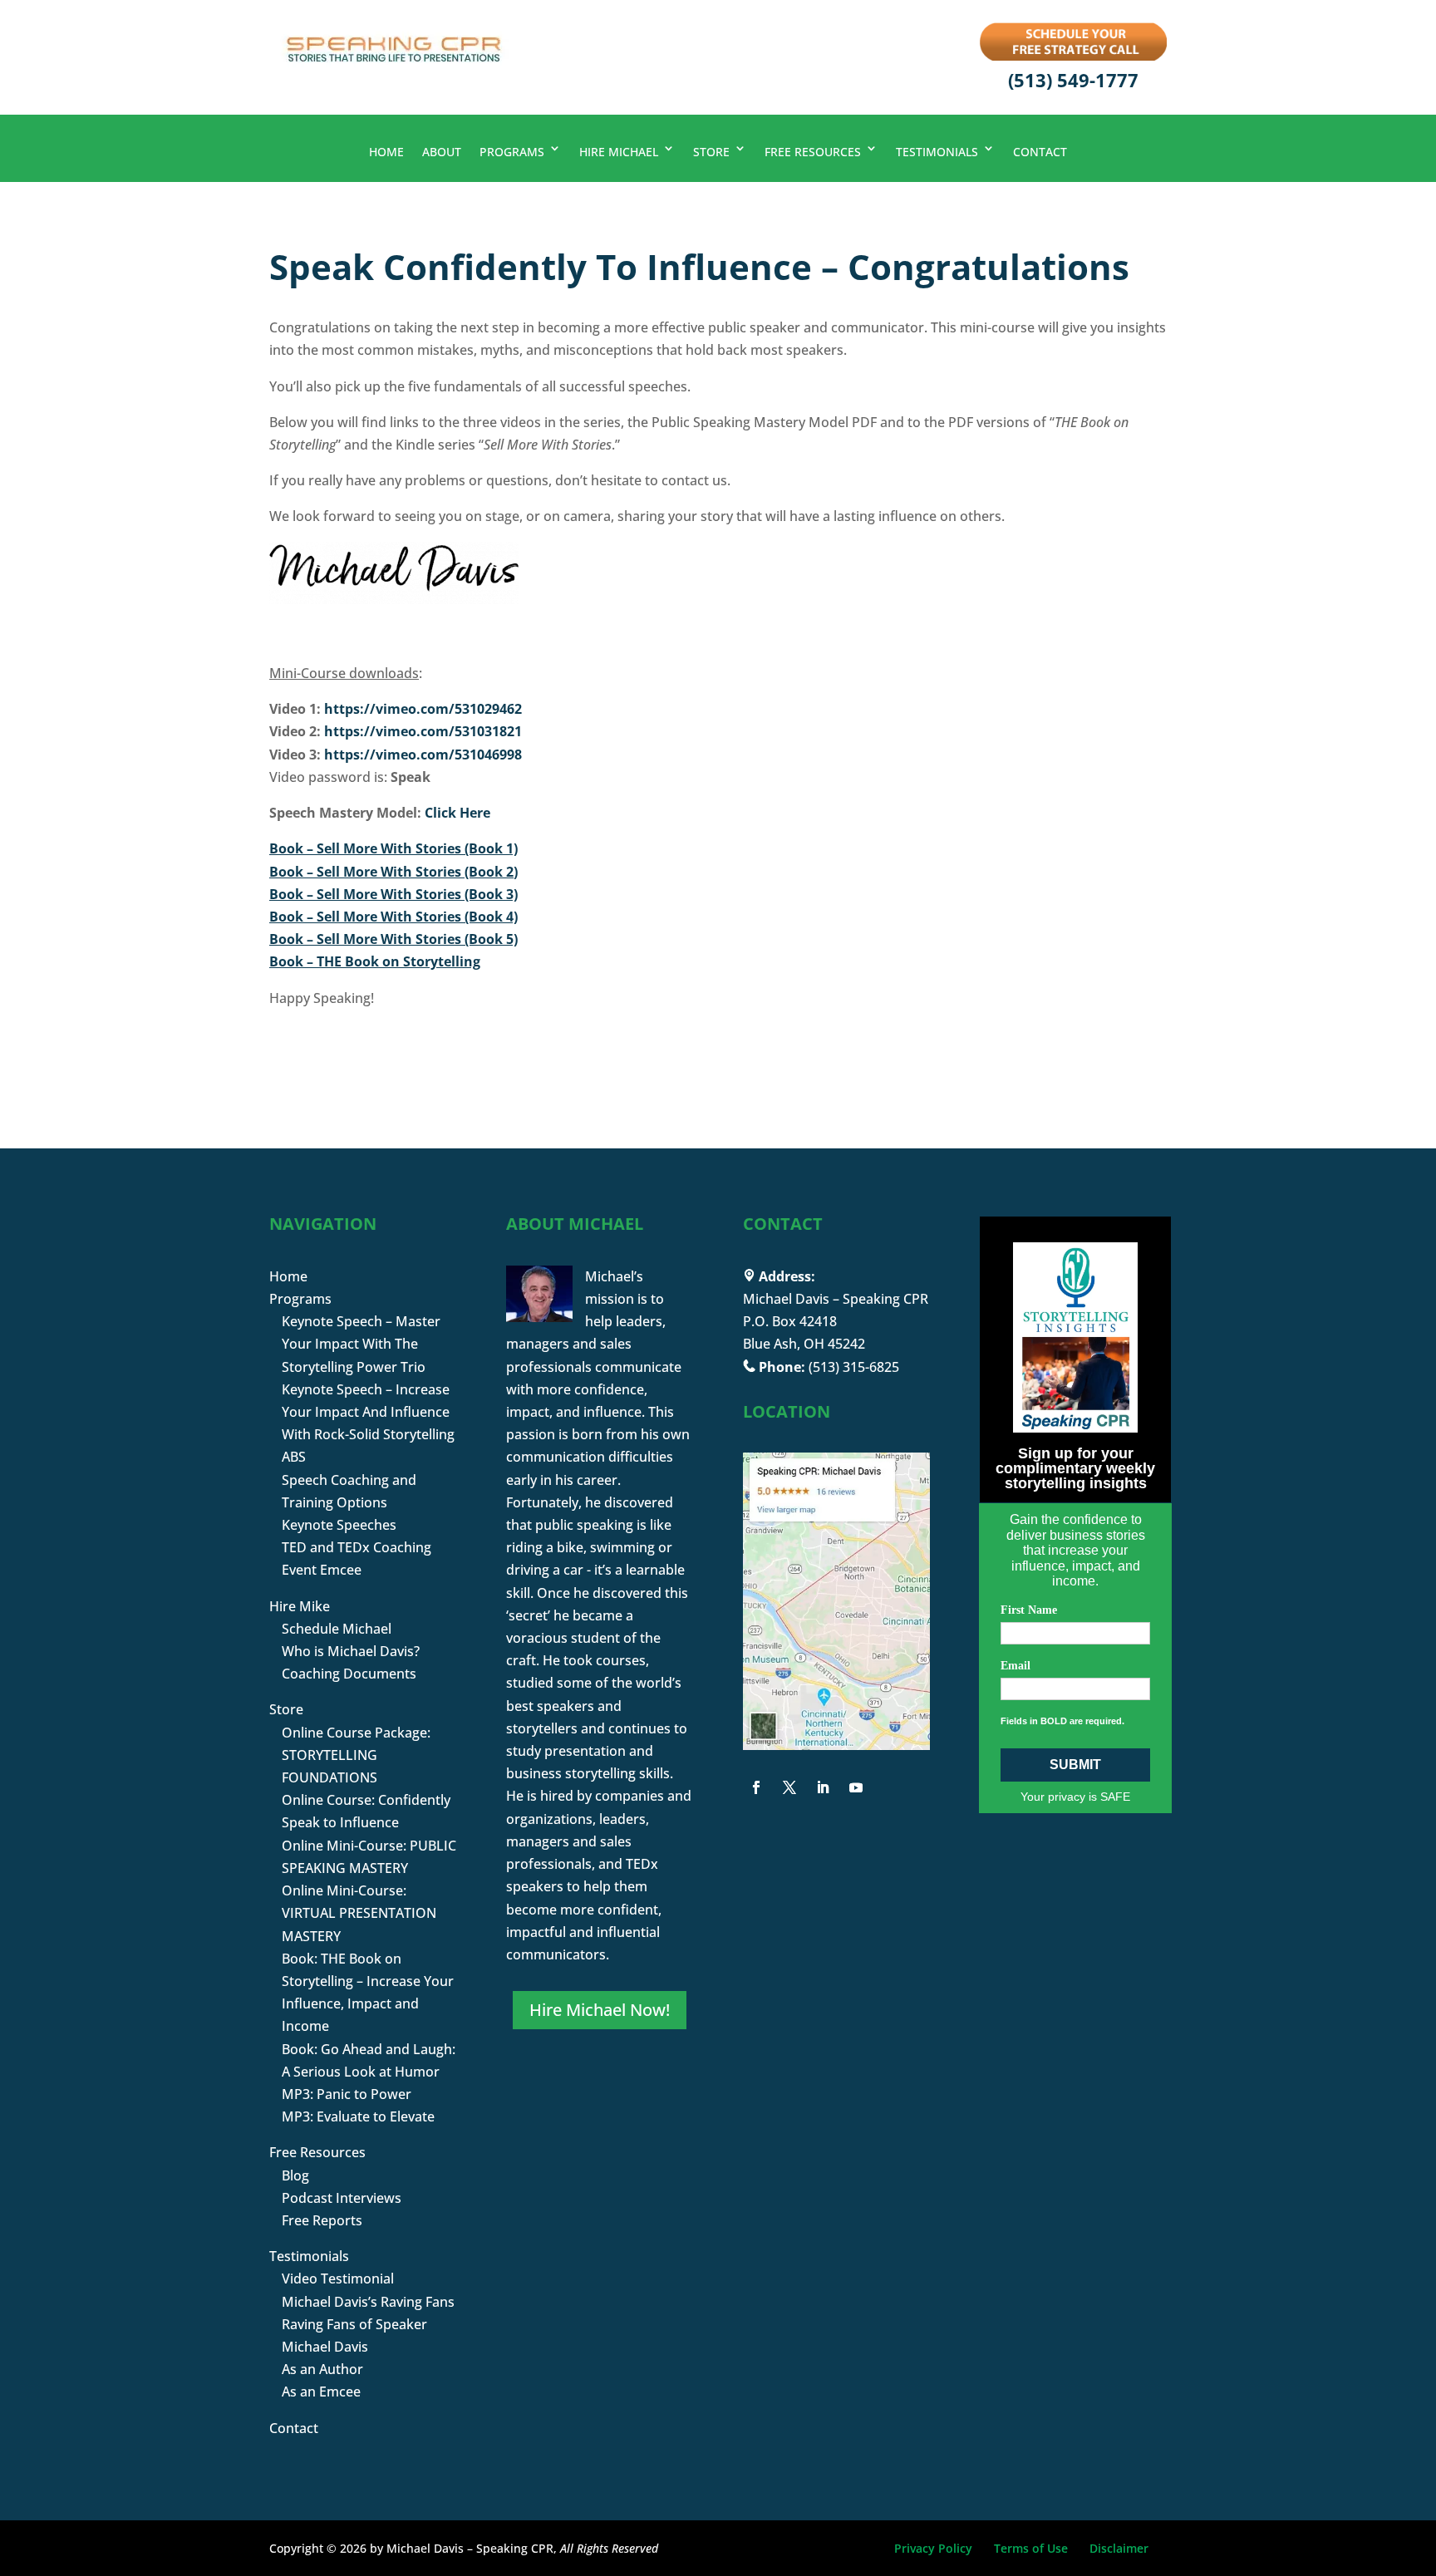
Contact (1040, 152)
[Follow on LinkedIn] (823, 1787)
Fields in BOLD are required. (1062, 1721)
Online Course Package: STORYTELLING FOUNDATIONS (356, 1755)
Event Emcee (322, 1570)
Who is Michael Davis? (351, 1651)
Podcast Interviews (342, 2198)
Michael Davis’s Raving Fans (368, 2302)
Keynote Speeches (339, 1525)
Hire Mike (300, 1606)
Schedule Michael (337, 1629)
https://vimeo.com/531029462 (423, 709)
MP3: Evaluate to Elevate (358, 2116)
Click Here (457, 813)
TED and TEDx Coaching (357, 1547)
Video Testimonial (338, 2279)
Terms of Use (1031, 2548)
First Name (1029, 1610)
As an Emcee (321, 2392)
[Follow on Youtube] (856, 1787)
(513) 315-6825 (854, 1367)
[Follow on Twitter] (789, 1787)
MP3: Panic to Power (347, 2094)
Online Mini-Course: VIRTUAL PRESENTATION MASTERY (359, 1913)
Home (386, 152)
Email (1016, 1666)
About (442, 152)
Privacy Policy (933, 2548)
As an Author (322, 2369)
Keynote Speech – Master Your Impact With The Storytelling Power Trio (361, 1344)
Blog (295, 2175)
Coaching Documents (349, 1674)
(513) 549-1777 (1073, 80)
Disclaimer (1119, 2548)
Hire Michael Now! (600, 2010)
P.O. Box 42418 (790, 1321)
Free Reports (322, 2220)
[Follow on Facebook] (756, 1787)
